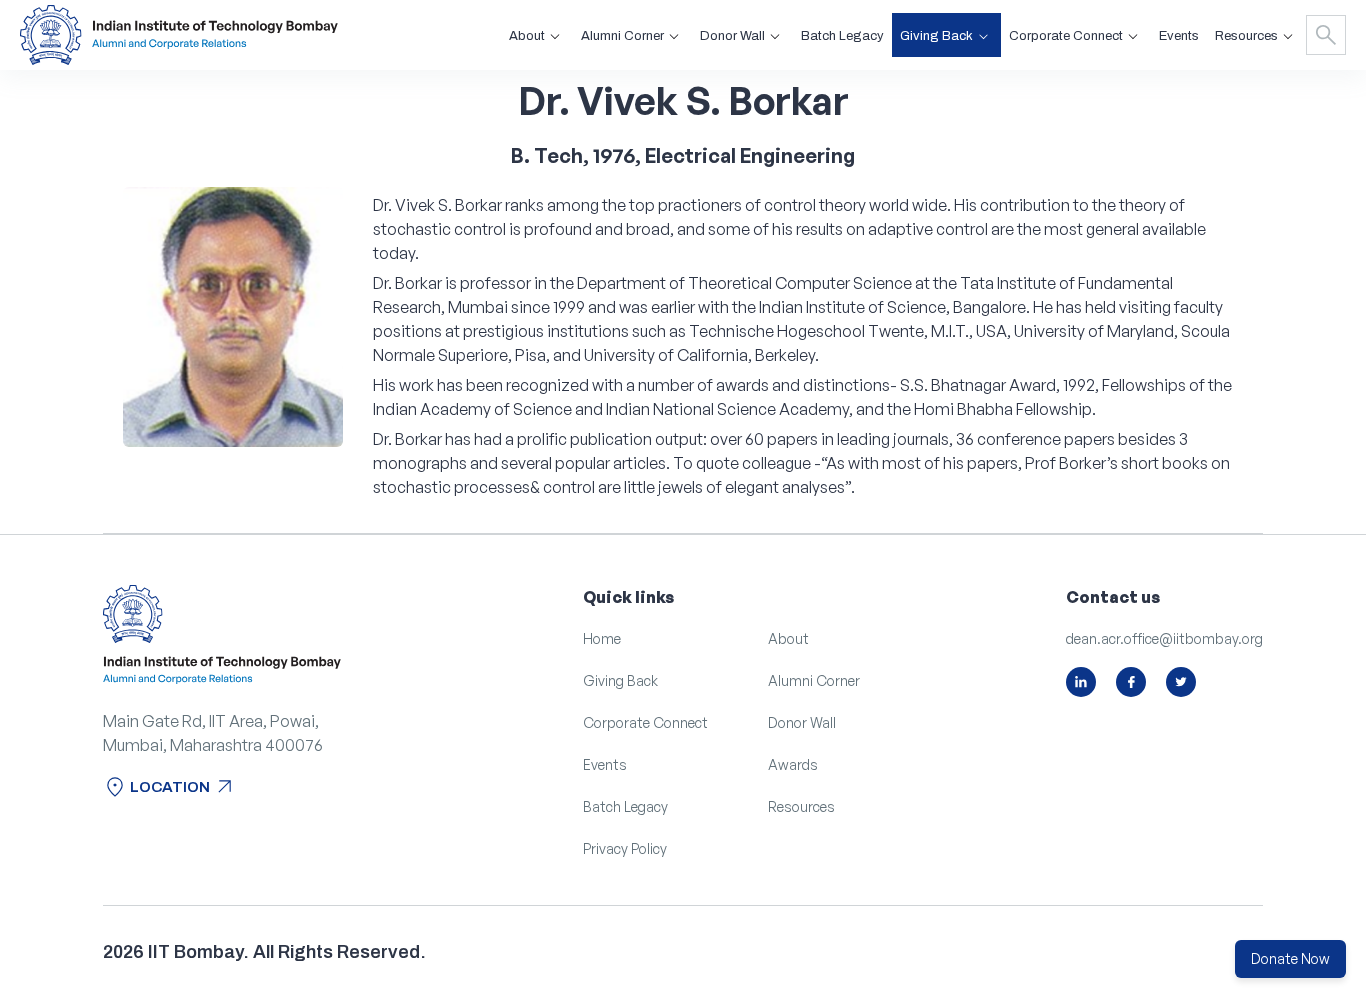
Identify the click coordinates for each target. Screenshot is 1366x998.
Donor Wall (802, 722)
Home (602, 638)
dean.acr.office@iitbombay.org (1164, 638)
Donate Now (1290, 958)
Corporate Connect (645, 722)
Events (1179, 36)
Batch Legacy (842, 36)
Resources (801, 806)
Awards (793, 764)
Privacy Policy (625, 848)
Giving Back (620, 680)
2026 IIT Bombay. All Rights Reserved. (264, 952)
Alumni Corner (814, 680)
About (788, 638)
